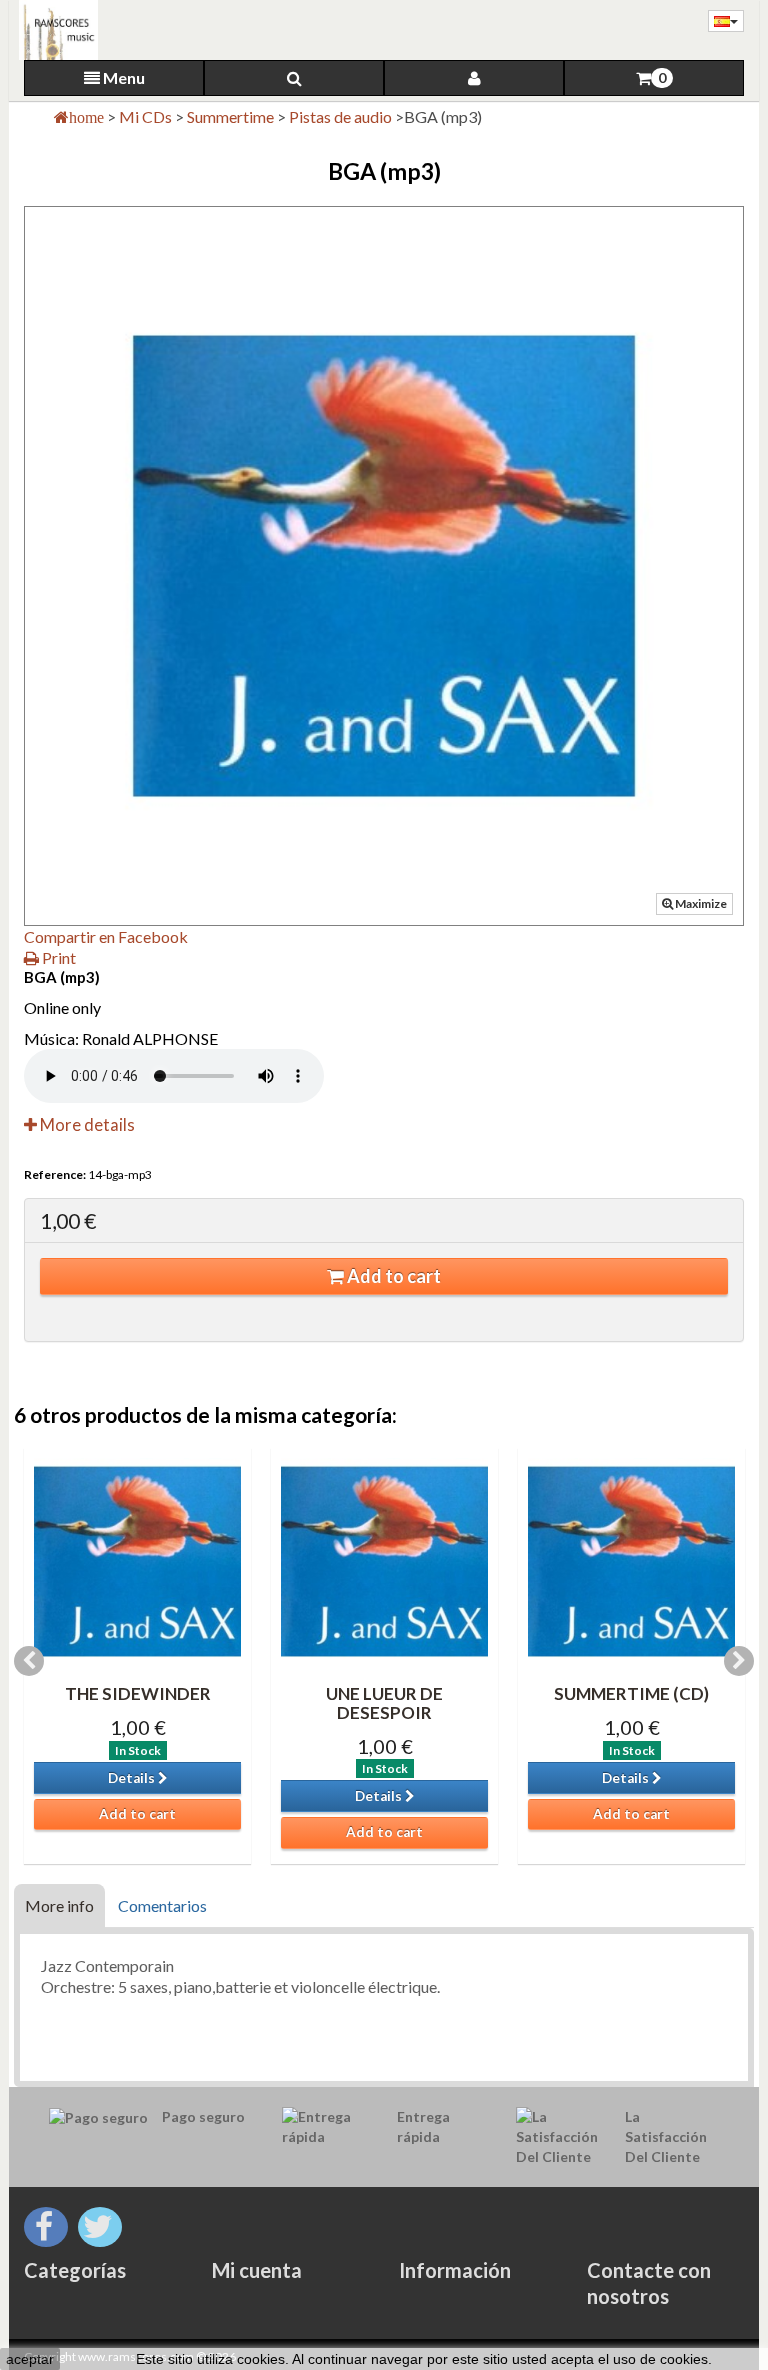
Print (57, 957)
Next (739, 1661)
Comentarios (162, 1905)
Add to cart (392, 1276)
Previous (29, 1661)
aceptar (30, 2359)
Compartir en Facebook (106, 936)
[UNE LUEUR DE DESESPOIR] (384, 1561)
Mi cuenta (257, 2270)
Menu (122, 77)
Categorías (75, 2270)
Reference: (55, 1174)
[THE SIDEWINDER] (137, 1561)
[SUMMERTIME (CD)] (631, 1561)
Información (455, 2270)
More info (59, 1905)
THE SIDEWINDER (138, 1693)
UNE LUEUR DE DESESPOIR (384, 1703)
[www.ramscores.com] (53, 30)
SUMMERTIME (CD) (631, 1693)
